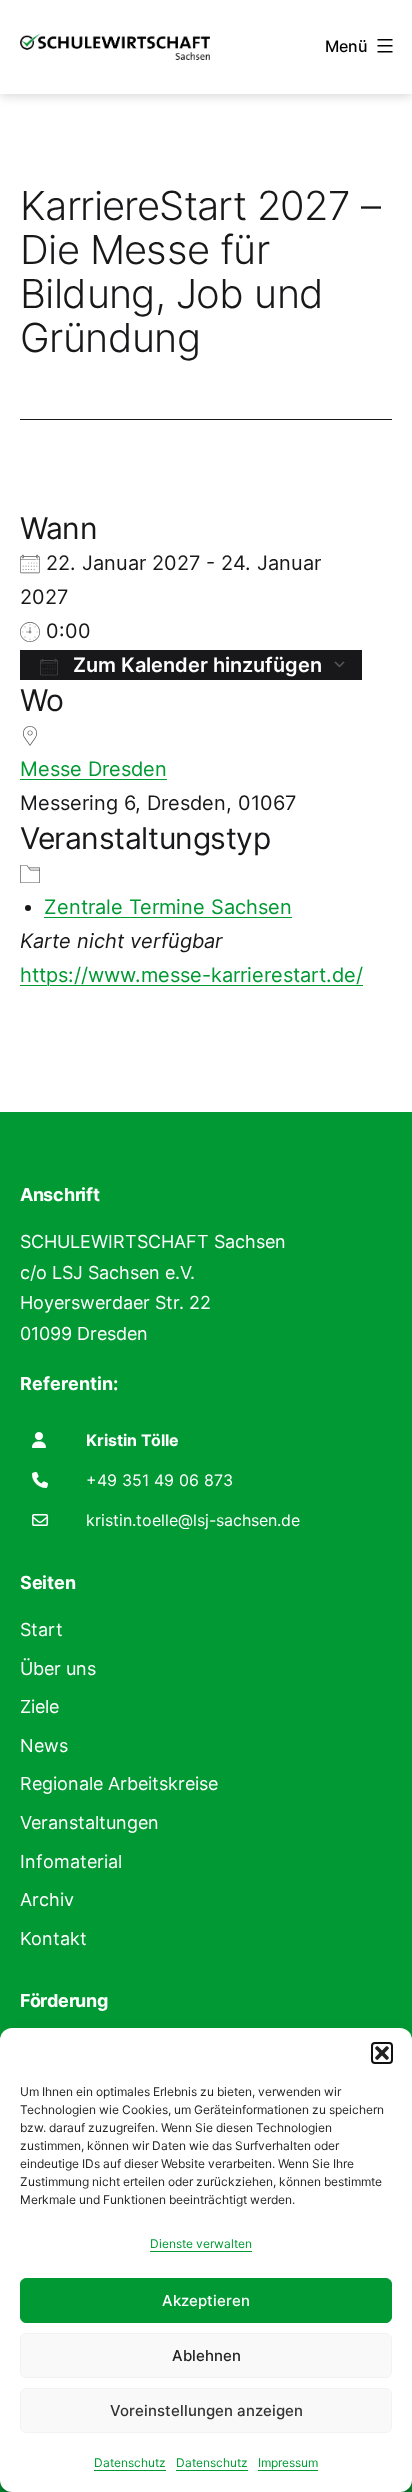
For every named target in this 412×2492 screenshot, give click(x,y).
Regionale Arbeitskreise (119, 1783)
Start (41, 1629)
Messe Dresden (93, 769)
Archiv (47, 1899)
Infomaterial (71, 1861)
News (44, 1745)
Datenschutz (130, 2462)
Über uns (58, 1668)
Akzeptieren (206, 2300)
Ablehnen (206, 2355)
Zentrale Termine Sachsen (168, 907)
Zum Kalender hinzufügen (195, 665)
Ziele (39, 1706)
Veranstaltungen (89, 1822)
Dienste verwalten (201, 2243)
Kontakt (53, 1938)
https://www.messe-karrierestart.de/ (191, 975)
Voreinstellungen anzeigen (206, 2410)
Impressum (288, 2462)
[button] (382, 2053)
